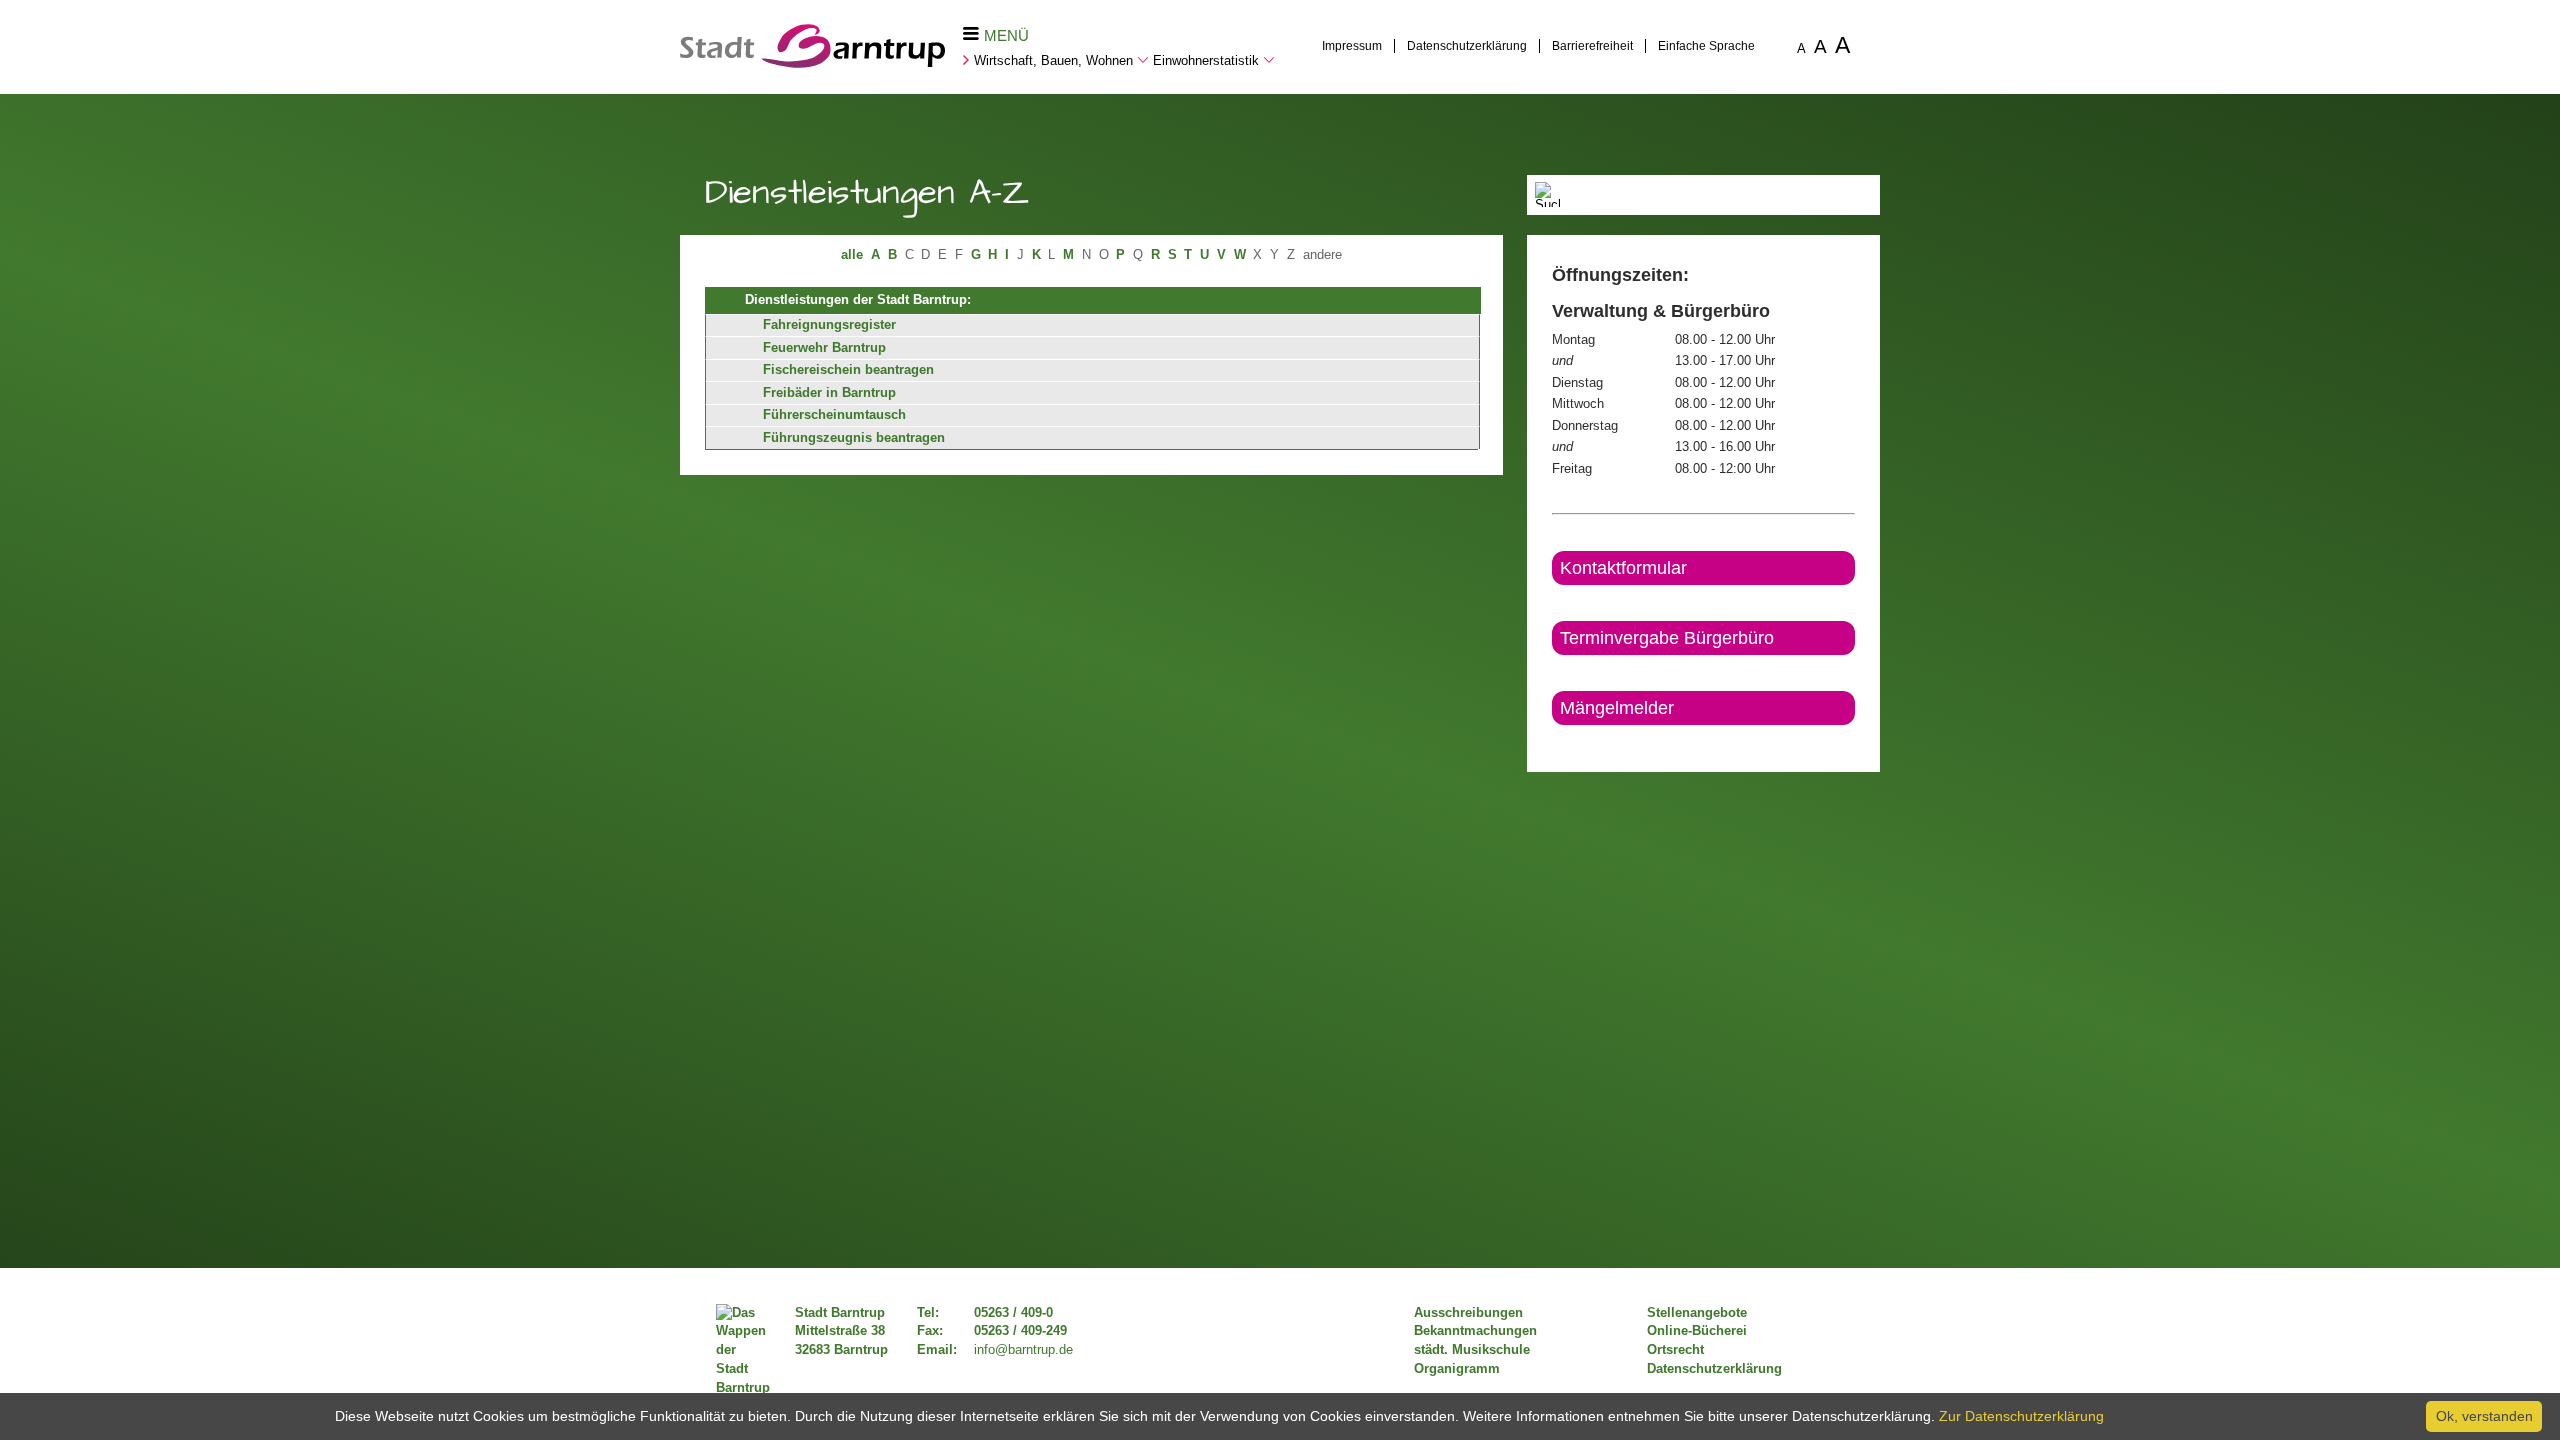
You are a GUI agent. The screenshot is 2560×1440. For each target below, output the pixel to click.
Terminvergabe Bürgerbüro (1667, 638)
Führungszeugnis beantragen (854, 438)
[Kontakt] (1553, 742)
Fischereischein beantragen (848, 370)
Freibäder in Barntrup (829, 393)
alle (852, 255)
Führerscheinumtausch (834, 415)
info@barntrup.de (1023, 1350)
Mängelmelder (1617, 708)
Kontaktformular (1623, 568)
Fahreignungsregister (829, 325)
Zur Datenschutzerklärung (2021, 1416)
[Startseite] (812, 63)
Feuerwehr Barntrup (824, 348)
